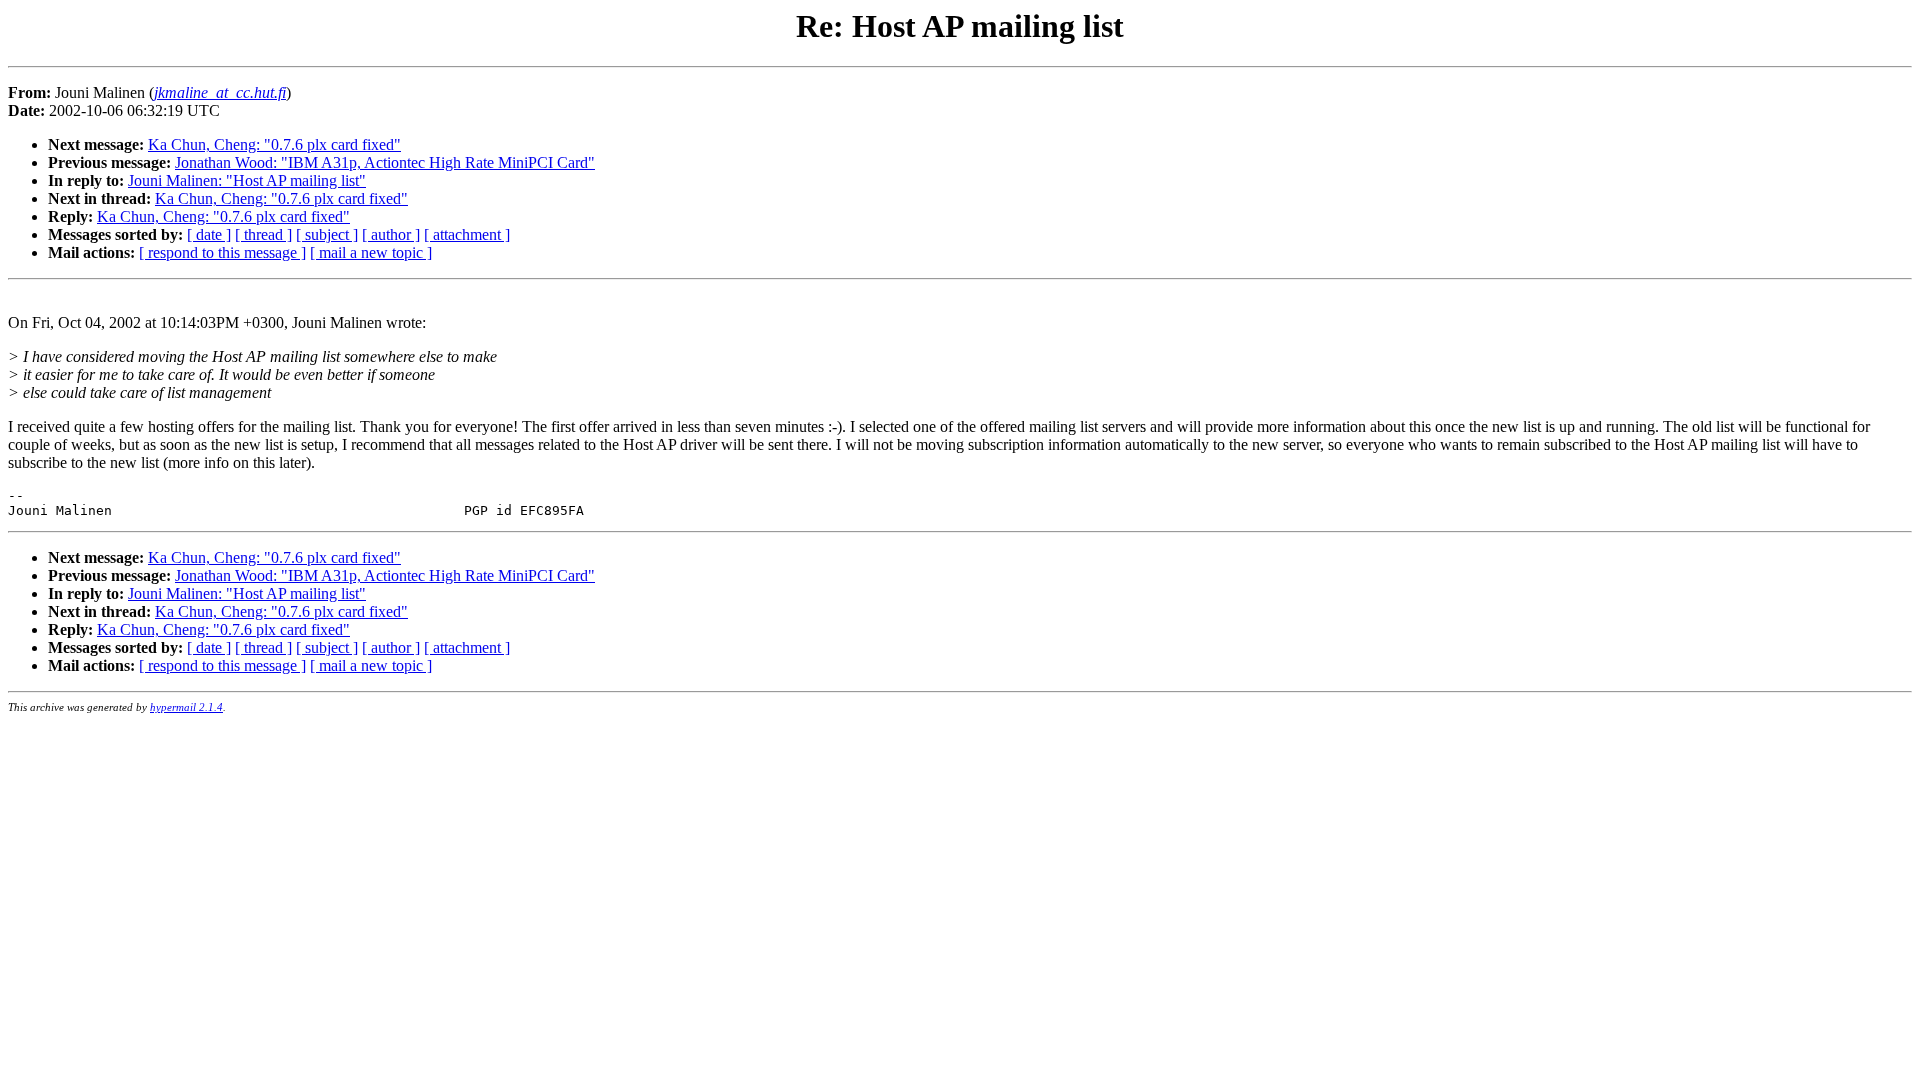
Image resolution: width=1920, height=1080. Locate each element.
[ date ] (209, 234)
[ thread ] (263, 234)
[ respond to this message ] (222, 252)
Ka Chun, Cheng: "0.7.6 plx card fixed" (274, 144)
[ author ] (391, 234)
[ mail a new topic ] (371, 252)
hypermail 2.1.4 (186, 707)
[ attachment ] (467, 234)
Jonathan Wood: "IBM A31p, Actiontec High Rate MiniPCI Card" (385, 162)
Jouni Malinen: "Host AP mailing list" (247, 180)
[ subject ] (327, 234)
